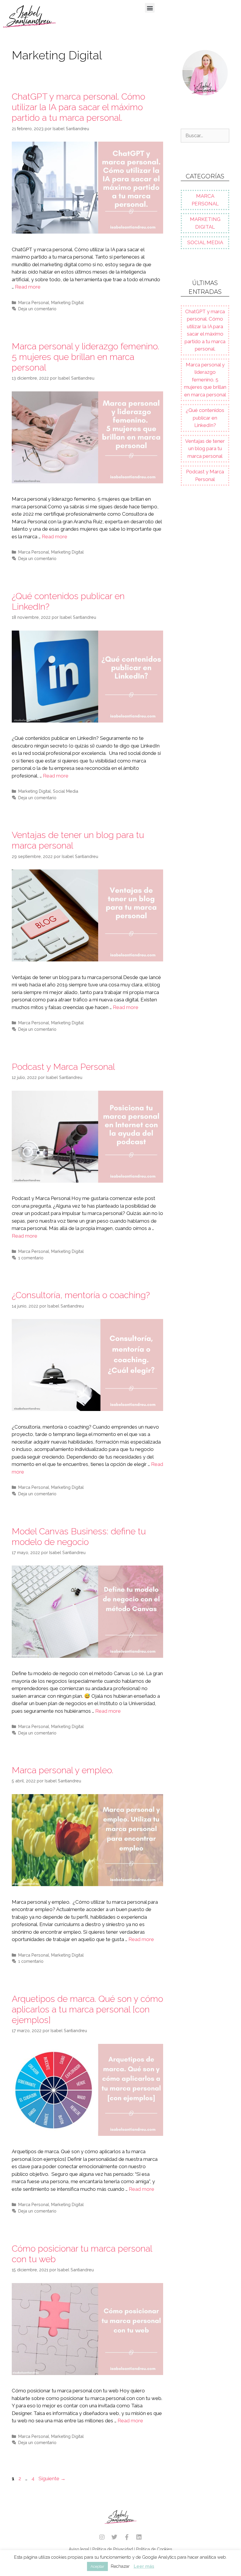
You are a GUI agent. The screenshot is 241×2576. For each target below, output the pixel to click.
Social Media (66, 791)
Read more (28, 287)
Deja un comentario (37, 309)
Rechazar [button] (120, 2566)
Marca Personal (34, 302)
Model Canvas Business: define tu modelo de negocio (79, 1537)
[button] (150, 8)
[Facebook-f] (127, 2537)
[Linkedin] (139, 2537)
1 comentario (31, 1258)
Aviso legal (79, 2549)
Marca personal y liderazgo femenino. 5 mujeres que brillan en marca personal (85, 357)
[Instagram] (102, 2537)
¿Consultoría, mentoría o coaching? (81, 1295)
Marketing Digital (67, 302)
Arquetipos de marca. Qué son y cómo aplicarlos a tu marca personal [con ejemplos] (87, 2009)
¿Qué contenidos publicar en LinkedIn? (205, 418)
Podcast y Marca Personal (63, 1067)
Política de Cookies (154, 2549)
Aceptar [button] (97, 2566)
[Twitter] (114, 2537)
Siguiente (52, 2478)
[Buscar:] (205, 135)
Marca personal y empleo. (62, 1770)
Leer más (144, 2566)
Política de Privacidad (113, 2549)
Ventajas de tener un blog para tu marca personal (205, 449)
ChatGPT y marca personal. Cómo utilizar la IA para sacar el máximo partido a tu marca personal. (78, 107)
